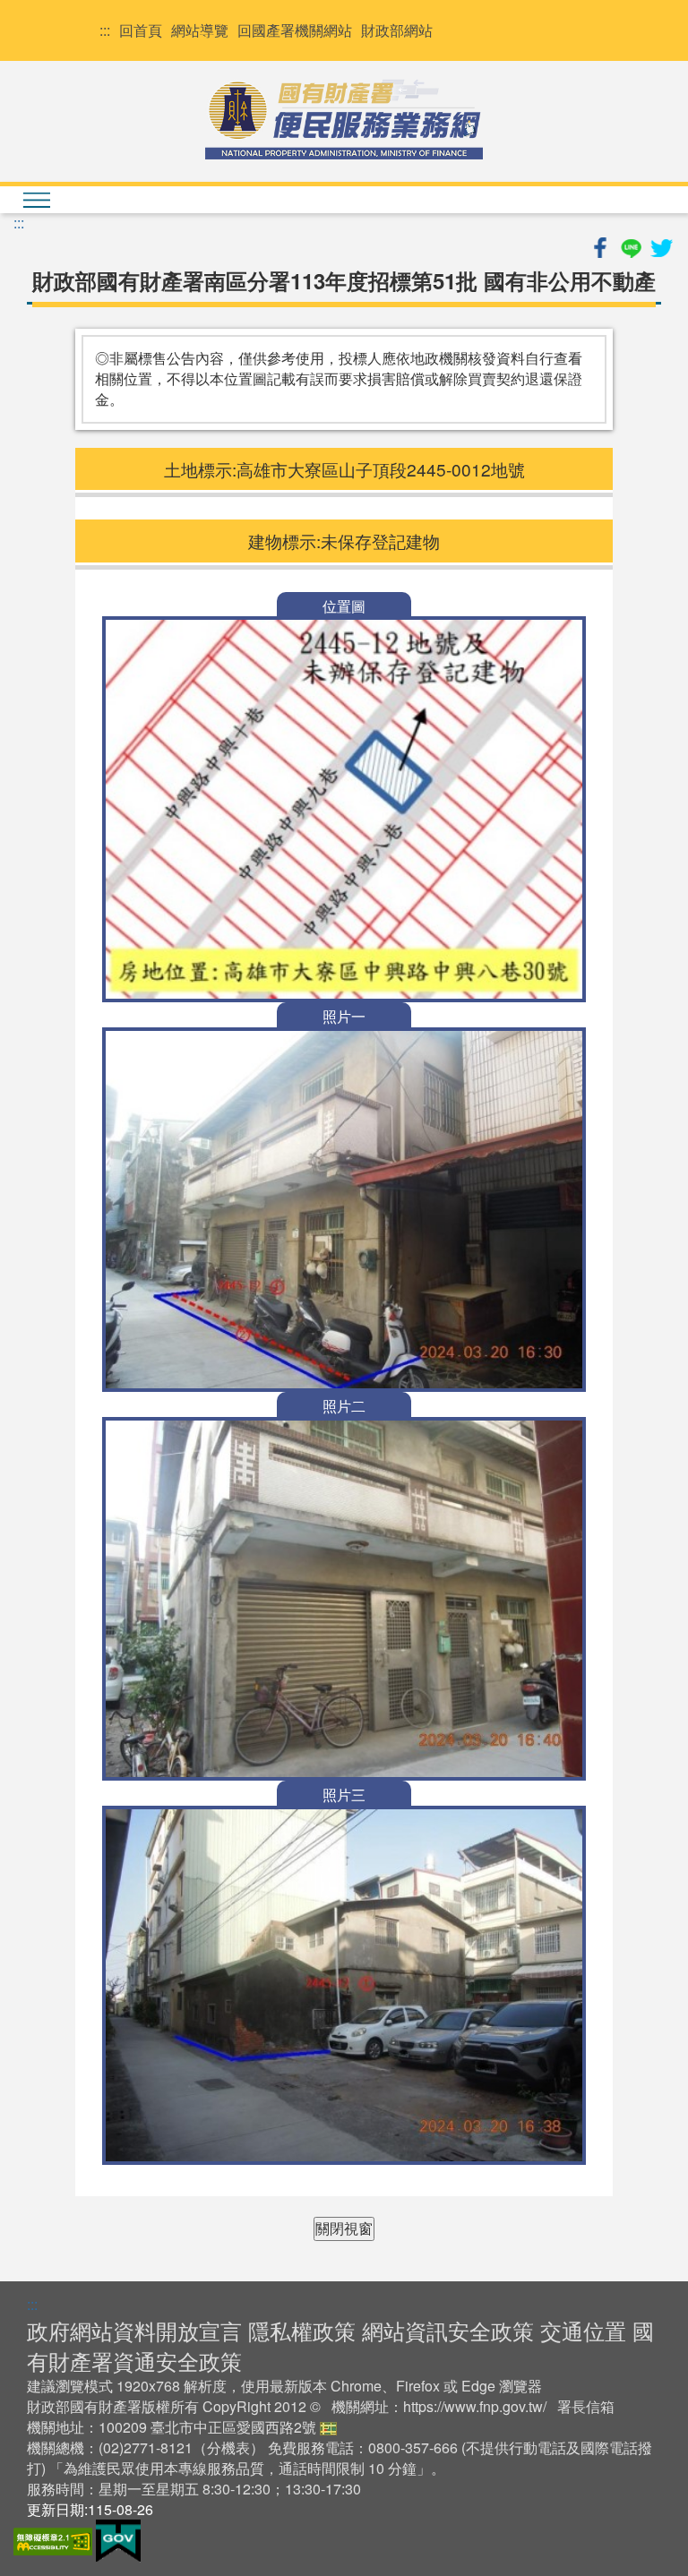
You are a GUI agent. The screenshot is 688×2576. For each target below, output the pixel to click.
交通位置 (583, 2330)
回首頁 (141, 30)
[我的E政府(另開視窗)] (118, 2540)
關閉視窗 (344, 2228)
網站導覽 (200, 30)
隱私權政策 (302, 2330)
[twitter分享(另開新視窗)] (661, 245)
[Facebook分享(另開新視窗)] (602, 245)
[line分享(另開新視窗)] (632, 245)
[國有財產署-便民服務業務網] (344, 119)
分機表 (228, 2447)
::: (105, 30)
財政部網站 (397, 30)
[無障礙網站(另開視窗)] (55, 2540)
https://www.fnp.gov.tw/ (475, 2406)
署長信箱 (586, 2406)
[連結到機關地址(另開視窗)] (328, 2427)
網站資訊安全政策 (448, 2330)
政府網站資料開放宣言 (134, 2330)
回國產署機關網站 (295, 30)
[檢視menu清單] (36, 200)
